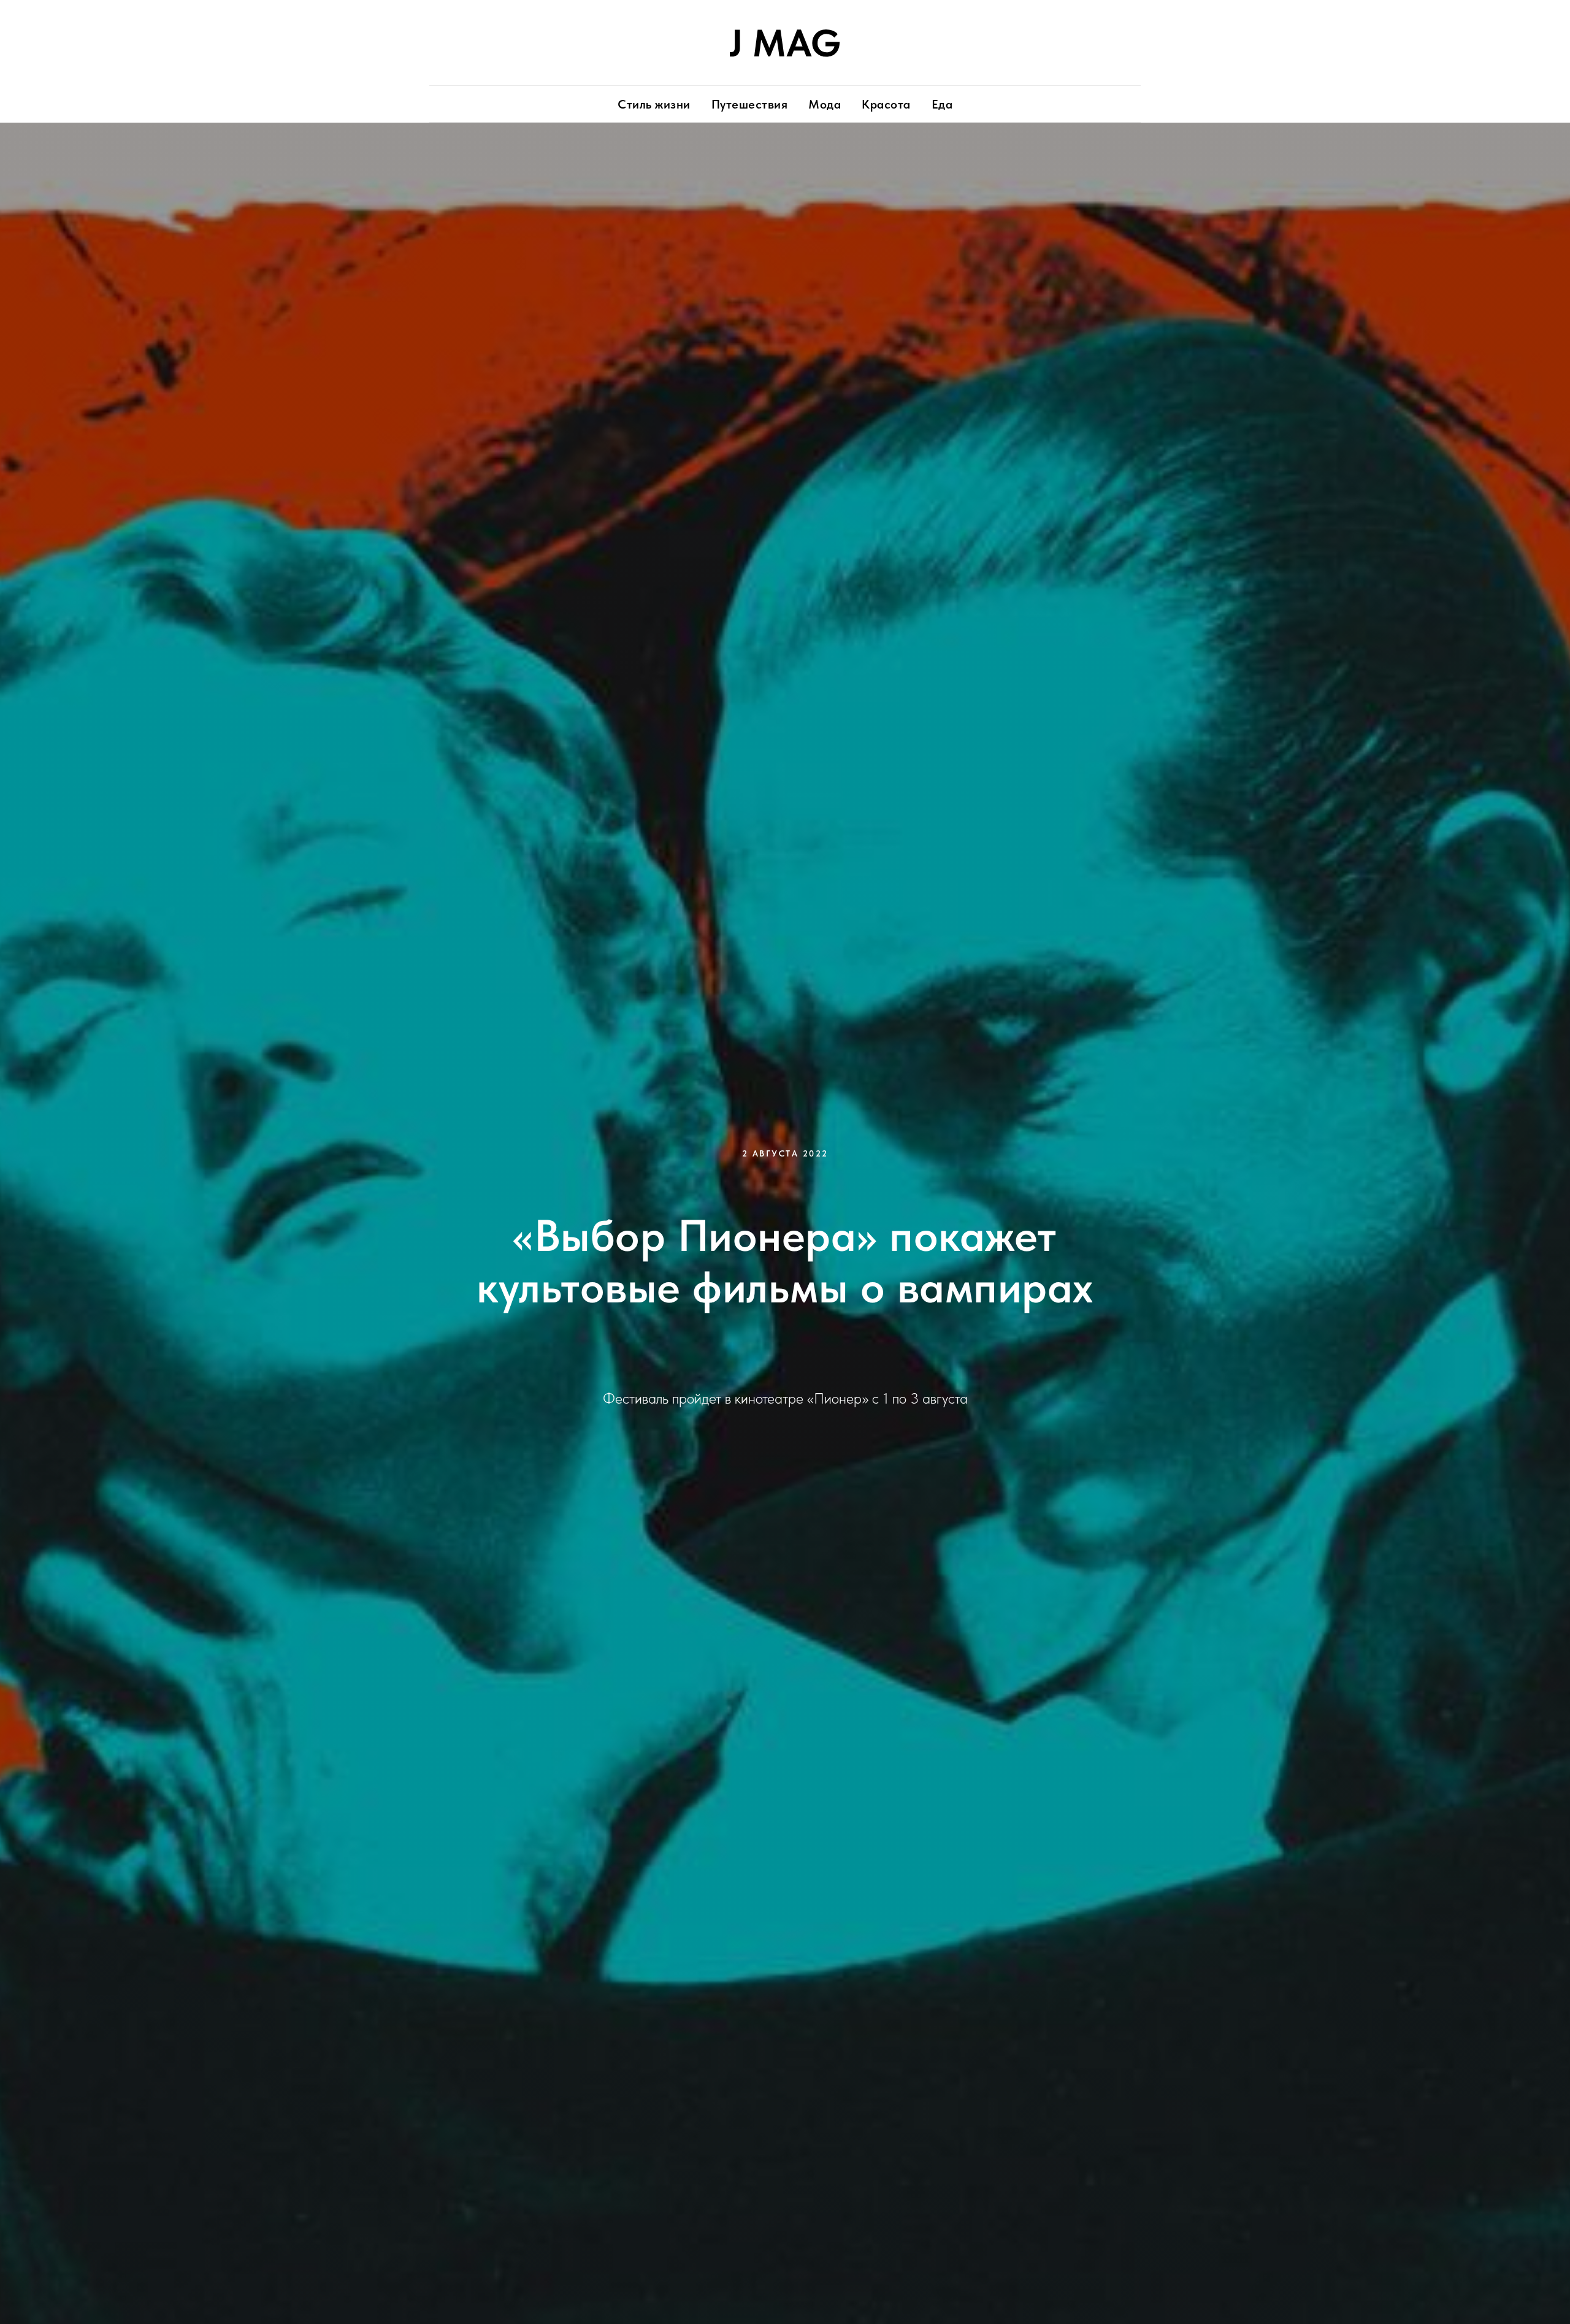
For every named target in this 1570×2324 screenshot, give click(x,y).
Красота (886, 104)
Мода (825, 104)
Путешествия (750, 104)
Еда (942, 104)
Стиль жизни (654, 104)
